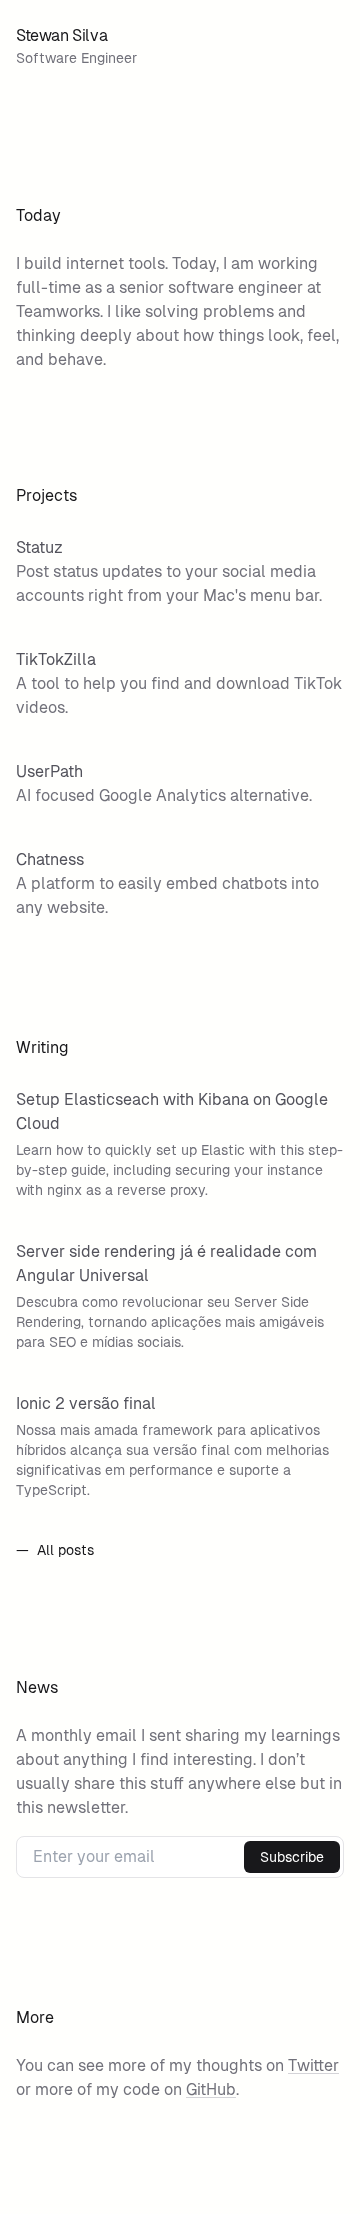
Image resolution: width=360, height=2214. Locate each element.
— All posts (55, 1550)
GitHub (211, 2089)
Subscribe (292, 1857)
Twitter (313, 2065)
